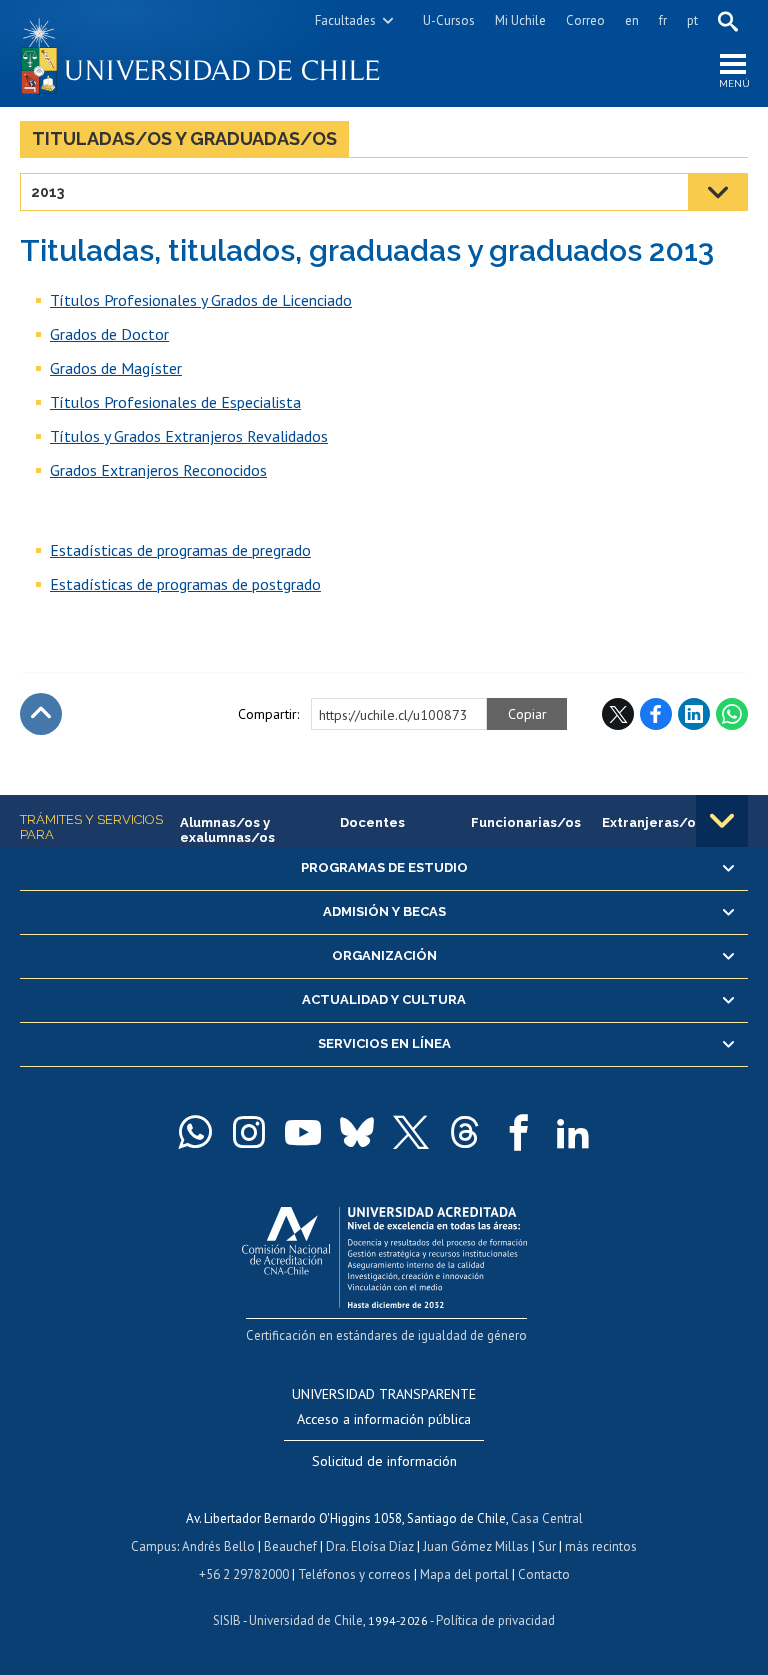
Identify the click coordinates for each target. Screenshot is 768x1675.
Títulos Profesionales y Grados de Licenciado (201, 300)
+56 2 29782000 (244, 1574)
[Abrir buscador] (728, 21)
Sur (547, 1546)
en (632, 20)
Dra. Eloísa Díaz (370, 1546)
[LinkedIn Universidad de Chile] (573, 1132)
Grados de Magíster (116, 368)
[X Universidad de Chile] (411, 1132)
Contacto (544, 1574)
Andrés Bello (218, 1546)
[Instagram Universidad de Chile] (249, 1132)
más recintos (601, 1546)
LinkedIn (694, 714)
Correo (585, 20)
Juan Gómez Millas (476, 1546)
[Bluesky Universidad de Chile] (357, 1132)
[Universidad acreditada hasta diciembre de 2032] (384, 1252)
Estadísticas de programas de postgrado (185, 584)
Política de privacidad (495, 1620)
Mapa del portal (464, 1574)
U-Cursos (449, 20)
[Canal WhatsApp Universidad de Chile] (195, 1132)
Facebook (656, 714)
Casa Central (547, 1518)
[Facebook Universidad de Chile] (519, 1132)
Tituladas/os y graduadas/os (184, 138)
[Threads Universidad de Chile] (465, 1132)
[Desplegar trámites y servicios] (722, 821)
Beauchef (290, 1546)
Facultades (345, 20)
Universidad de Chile (306, 1620)
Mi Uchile (520, 20)
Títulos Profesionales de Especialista (175, 402)
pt (692, 20)
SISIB (227, 1620)
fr (663, 20)
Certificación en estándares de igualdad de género (386, 1335)
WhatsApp (732, 714)
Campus (154, 1546)
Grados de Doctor (109, 334)
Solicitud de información (384, 1461)
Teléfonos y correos (354, 1574)
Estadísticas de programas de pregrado (180, 550)
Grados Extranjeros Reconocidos (158, 470)
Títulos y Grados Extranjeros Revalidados (189, 436)
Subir (41, 714)
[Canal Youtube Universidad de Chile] (303, 1132)
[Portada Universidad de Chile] (202, 53)
